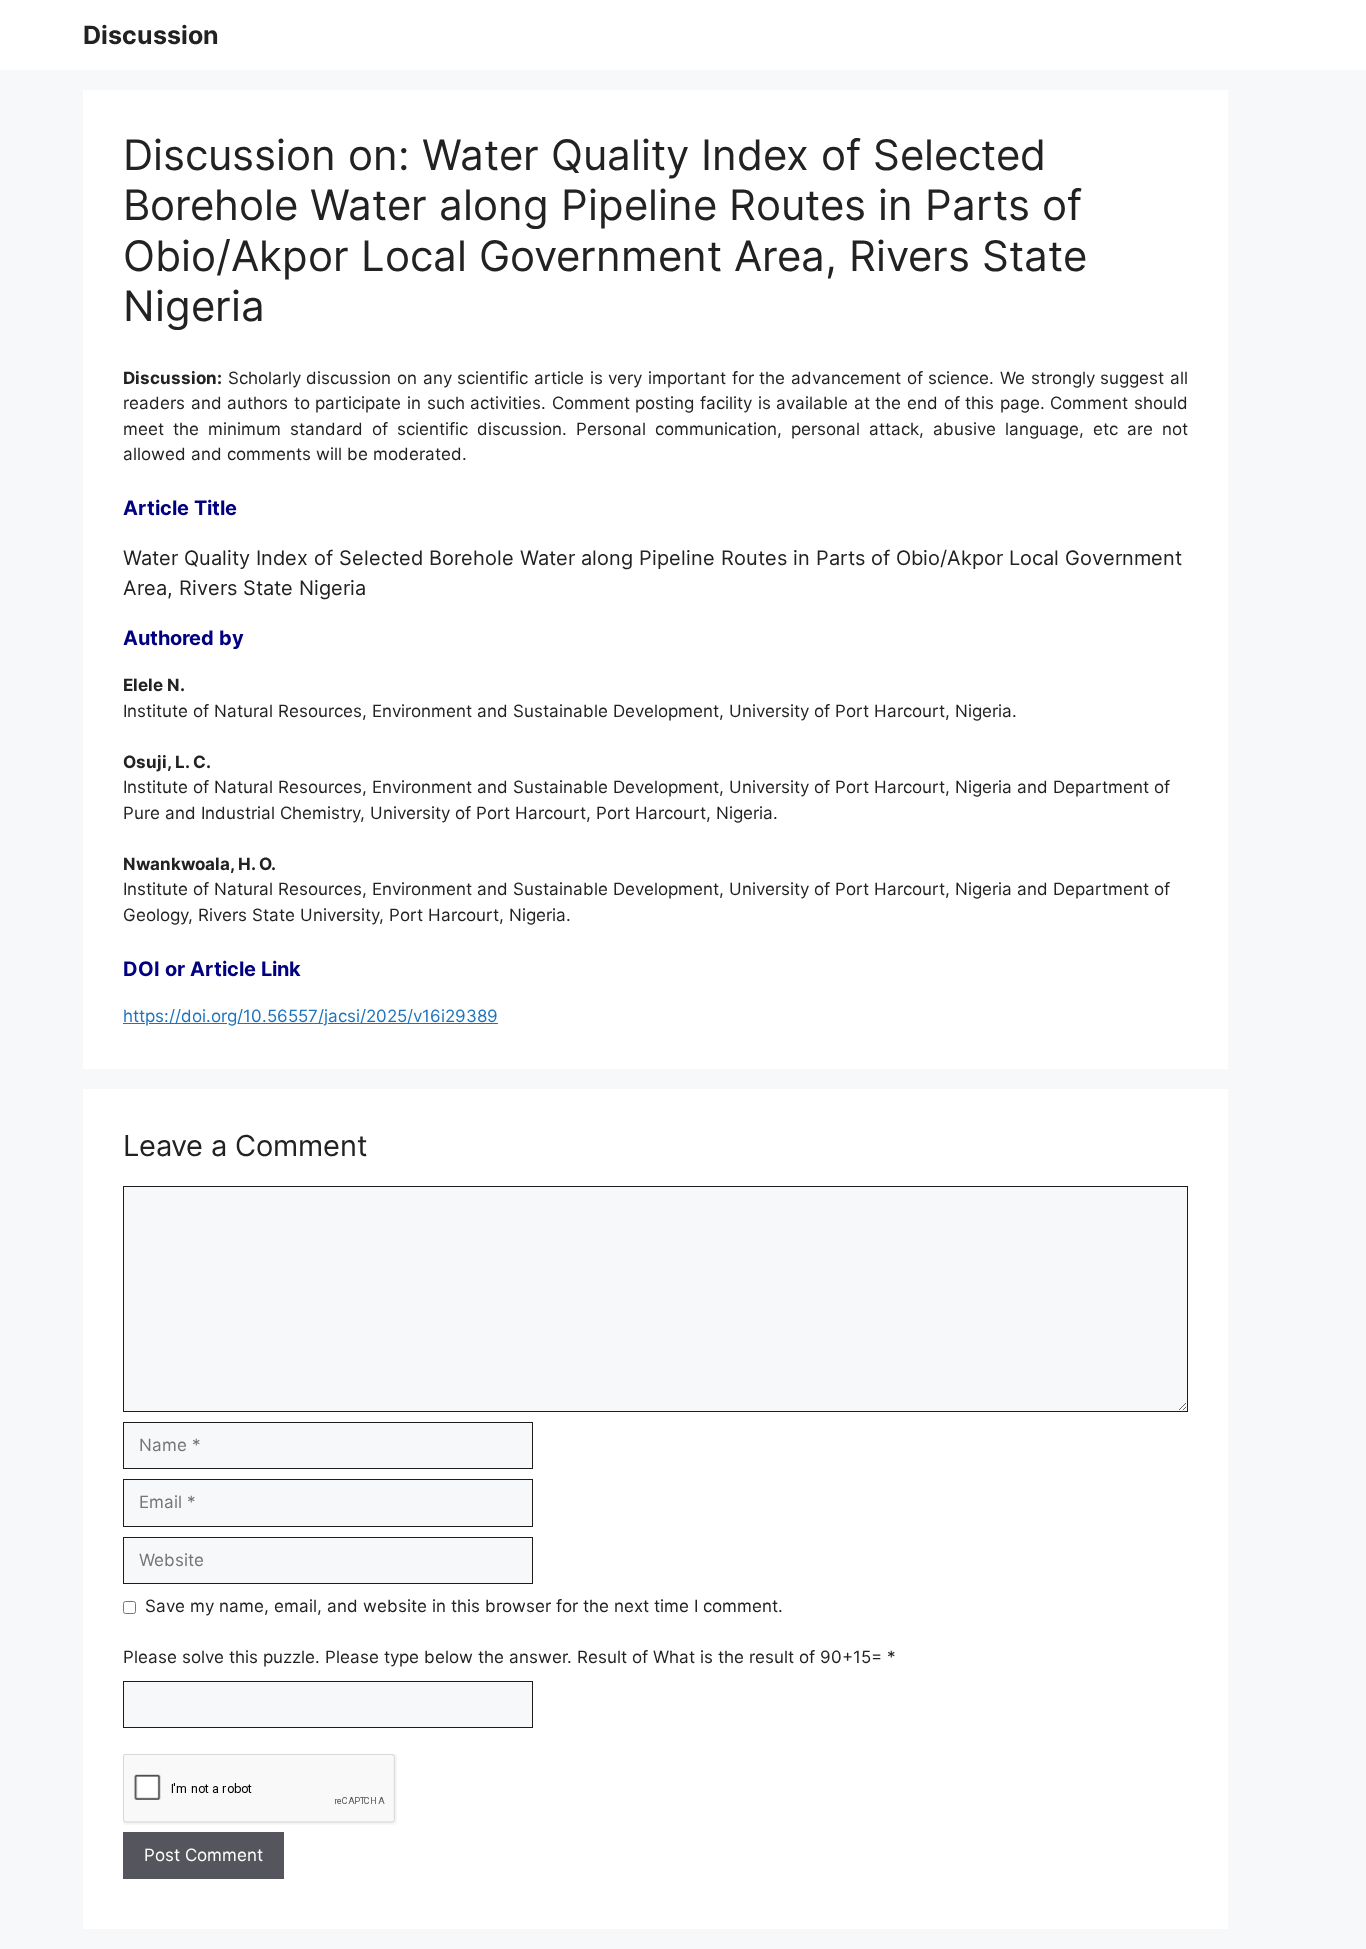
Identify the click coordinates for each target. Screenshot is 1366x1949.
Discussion (151, 35)
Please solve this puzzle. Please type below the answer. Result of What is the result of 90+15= (509, 1657)
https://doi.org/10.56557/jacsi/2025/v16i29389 (310, 1016)
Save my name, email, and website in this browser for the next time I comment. (464, 1606)
